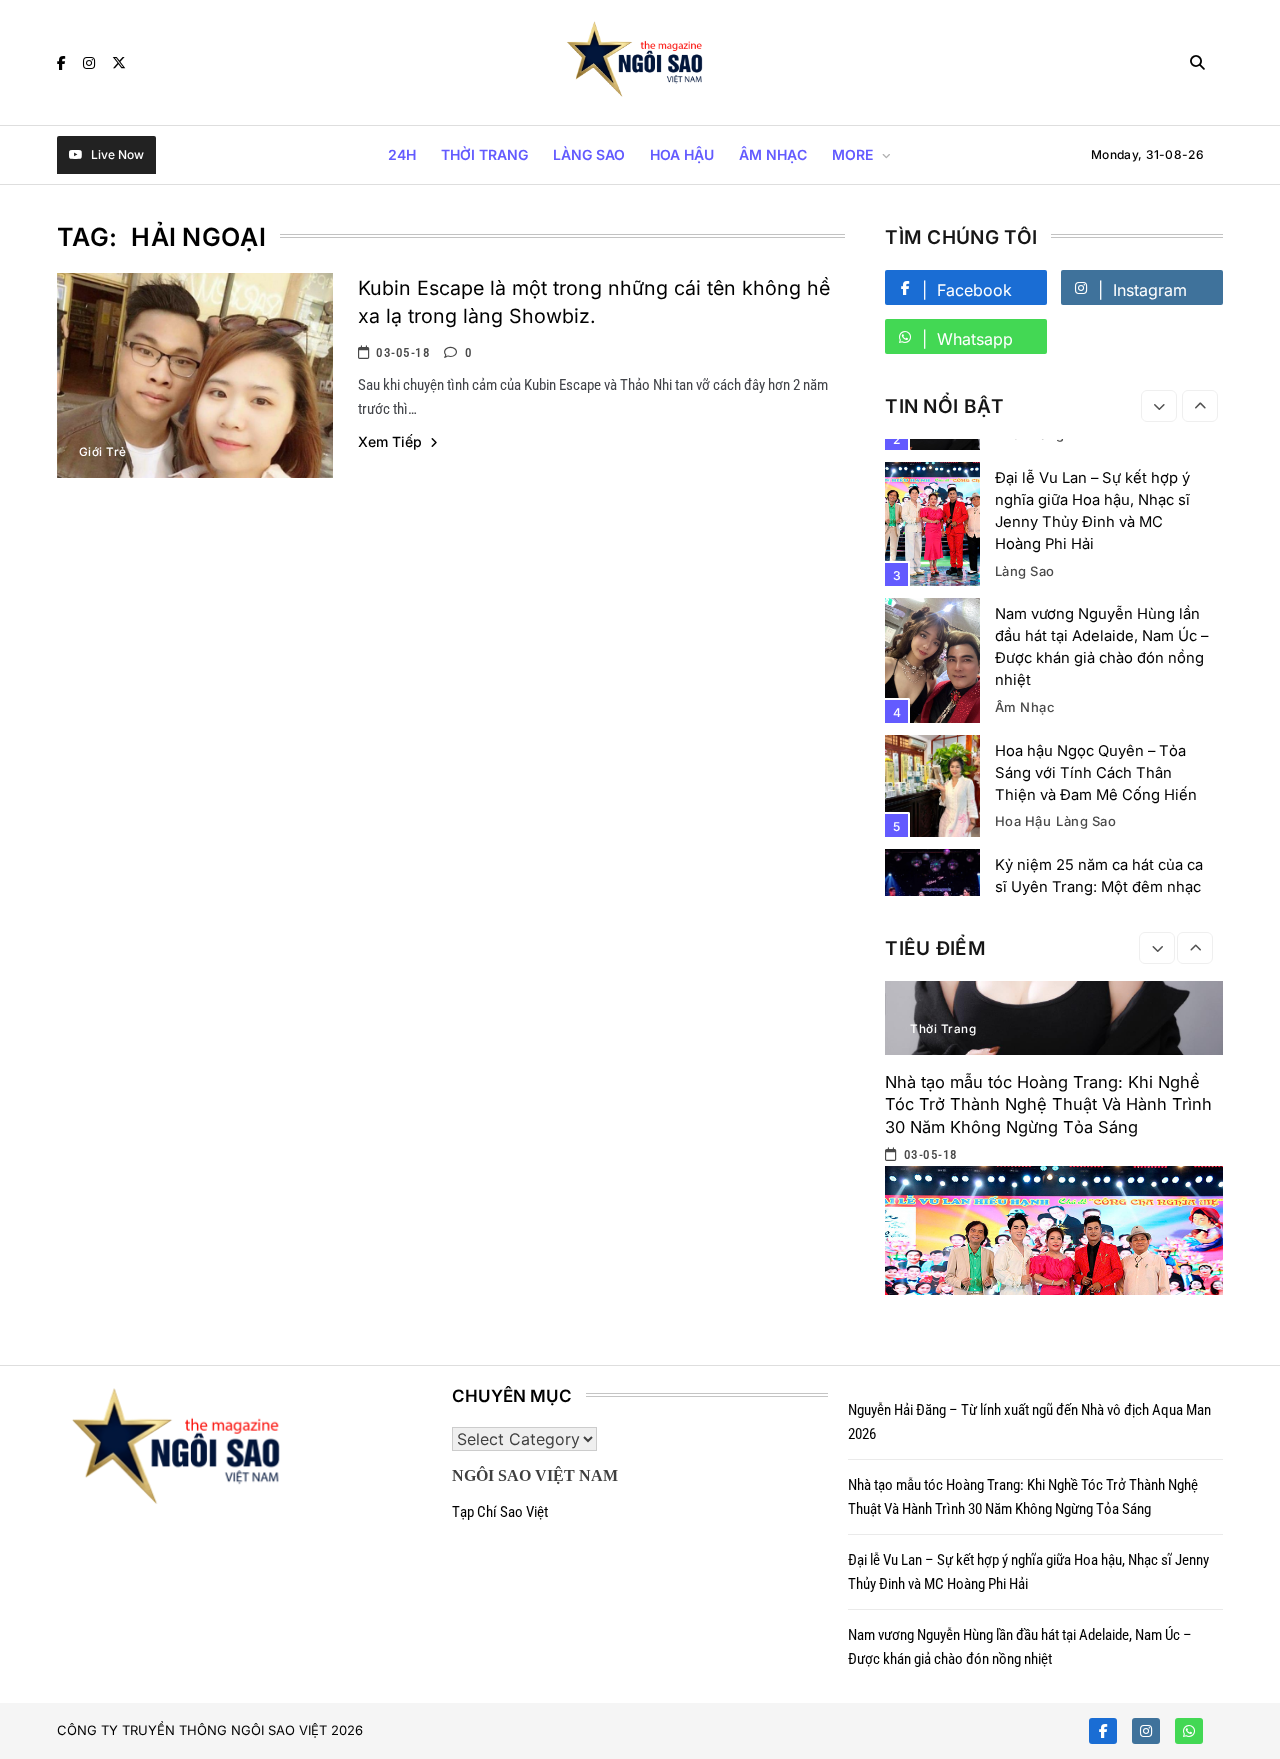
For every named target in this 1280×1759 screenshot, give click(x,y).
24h (402, 154)
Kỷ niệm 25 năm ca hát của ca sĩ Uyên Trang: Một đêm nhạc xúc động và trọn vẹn (1099, 887)
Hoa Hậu (682, 154)
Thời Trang (484, 154)
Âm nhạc (773, 154)
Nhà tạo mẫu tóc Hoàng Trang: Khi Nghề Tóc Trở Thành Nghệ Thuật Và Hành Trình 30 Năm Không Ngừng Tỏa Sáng (1048, 1104)
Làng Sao (589, 154)
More (852, 154)
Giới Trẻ (103, 452)
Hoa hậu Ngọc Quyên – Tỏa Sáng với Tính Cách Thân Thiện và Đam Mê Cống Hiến (1096, 773)
